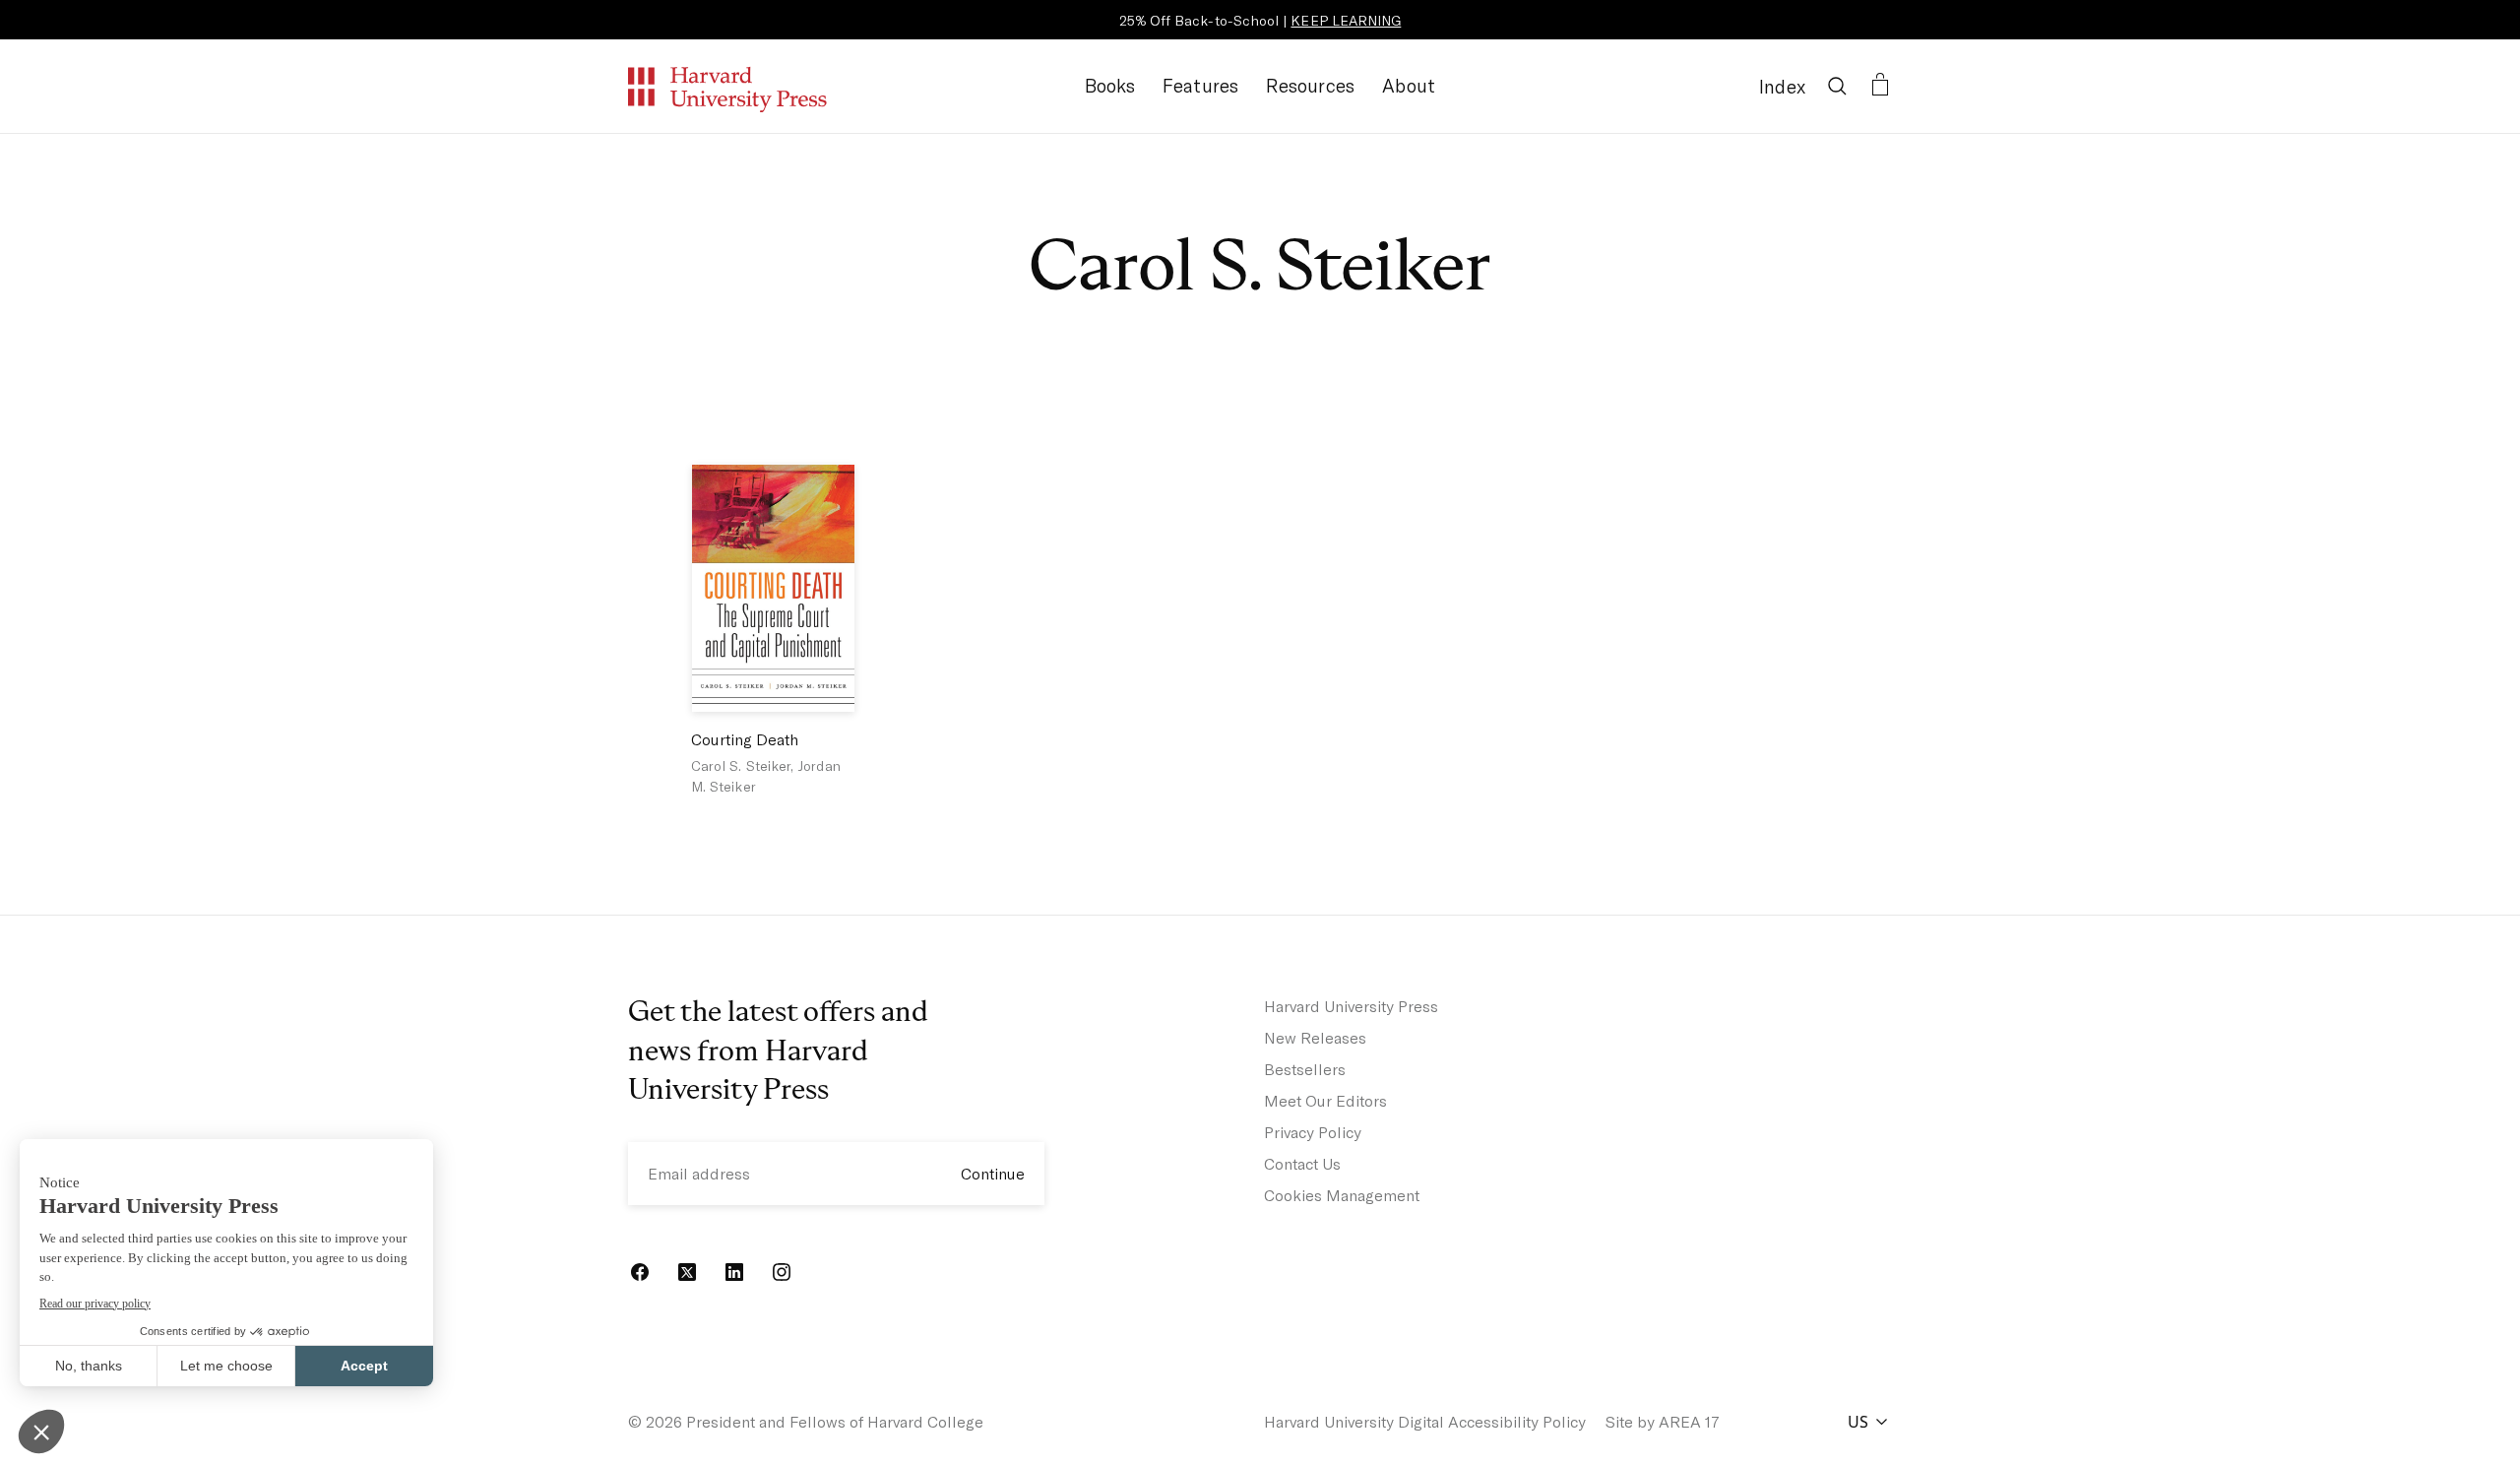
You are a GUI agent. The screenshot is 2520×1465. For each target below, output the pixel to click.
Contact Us (1302, 1163)
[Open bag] (1880, 86)
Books (1110, 85)
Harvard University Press (1351, 1006)
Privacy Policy (1313, 1132)
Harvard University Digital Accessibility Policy (1425, 1421)
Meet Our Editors (1325, 1100)
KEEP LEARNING (1346, 20)
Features (1201, 85)
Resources (1310, 85)
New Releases (1315, 1037)
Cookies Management (1342, 1195)
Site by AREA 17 (1663, 1421)
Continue (993, 1173)
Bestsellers (1305, 1069)
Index (1782, 86)
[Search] (1837, 86)
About (1409, 85)
